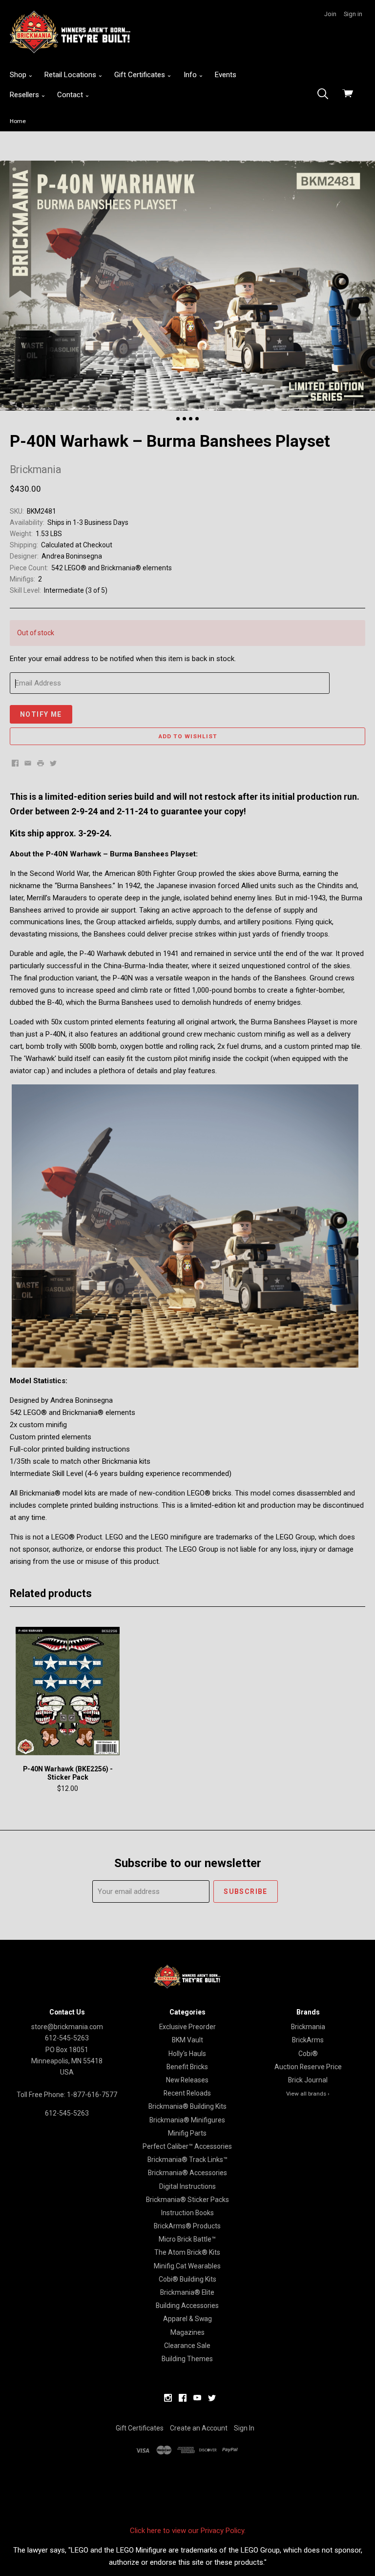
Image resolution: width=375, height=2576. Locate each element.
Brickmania (308, 2027)
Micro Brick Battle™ (187, 2239)
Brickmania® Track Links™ (187, 2160)
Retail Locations (71, 75)
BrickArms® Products (187, 2226)
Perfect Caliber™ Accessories (187, 2146)
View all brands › (308, 2094)
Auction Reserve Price (308, 2067)
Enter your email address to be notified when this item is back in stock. (123, 659)
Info (191, 75)
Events (226, 75)
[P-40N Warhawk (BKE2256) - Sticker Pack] (68, 1691)
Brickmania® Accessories (187, 2173)
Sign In (244, 2428)
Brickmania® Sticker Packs (187, 2200)
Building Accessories (187, 2306)
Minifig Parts (187, 2133)
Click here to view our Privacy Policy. (188, 2531)
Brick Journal (308, 2080)
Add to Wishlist (188, 736)
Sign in (353, 14)
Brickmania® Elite (187, 2292)
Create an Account (199, 2428)
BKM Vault (187, 2040)
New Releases (187, 2080)
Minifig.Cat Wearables (187, 2266)
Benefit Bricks (187, 2067)
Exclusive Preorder (187, 2027)
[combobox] (326, 95)
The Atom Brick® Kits (187, 2252)
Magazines (187, 2332)
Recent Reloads (187, 2093)
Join (330, 14)
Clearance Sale (187, 2346)
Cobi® (308, 2054)
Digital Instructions (187, 2186)
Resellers (25, 95)
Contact (71, 95)
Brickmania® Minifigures (187, 2120)
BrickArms (308, 2040)
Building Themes (187, 2359)
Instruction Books (187, 2213)
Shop (19, 75)
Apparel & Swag (187, 2319)
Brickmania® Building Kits (187, 2106)
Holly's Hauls (187, 2054)
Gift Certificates (141, 75)
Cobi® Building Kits (187, 2279)
